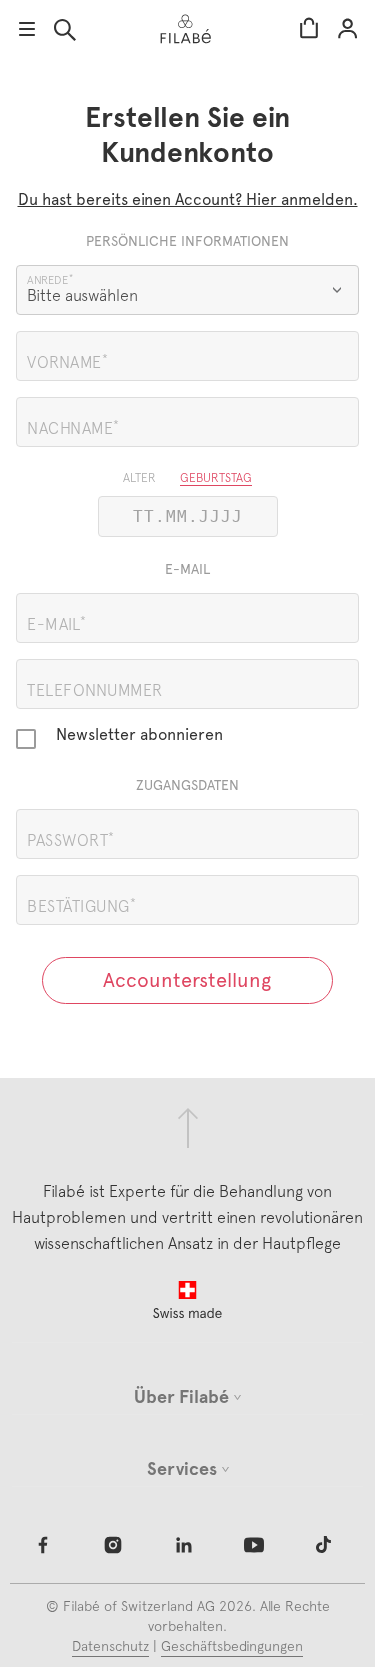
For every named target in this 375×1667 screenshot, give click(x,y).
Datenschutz (110, 1646)
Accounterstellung (187, 980)
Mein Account (347, 29)
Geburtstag (216, 478)
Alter (139, 478)
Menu (27, 29)
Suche (65, 30)
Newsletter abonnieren (139, 735)
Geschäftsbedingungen (232, 1646)
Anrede (48, 279)
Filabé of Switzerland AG (139, 1606)
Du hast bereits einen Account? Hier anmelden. (188, 199)
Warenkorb (309, 29)
